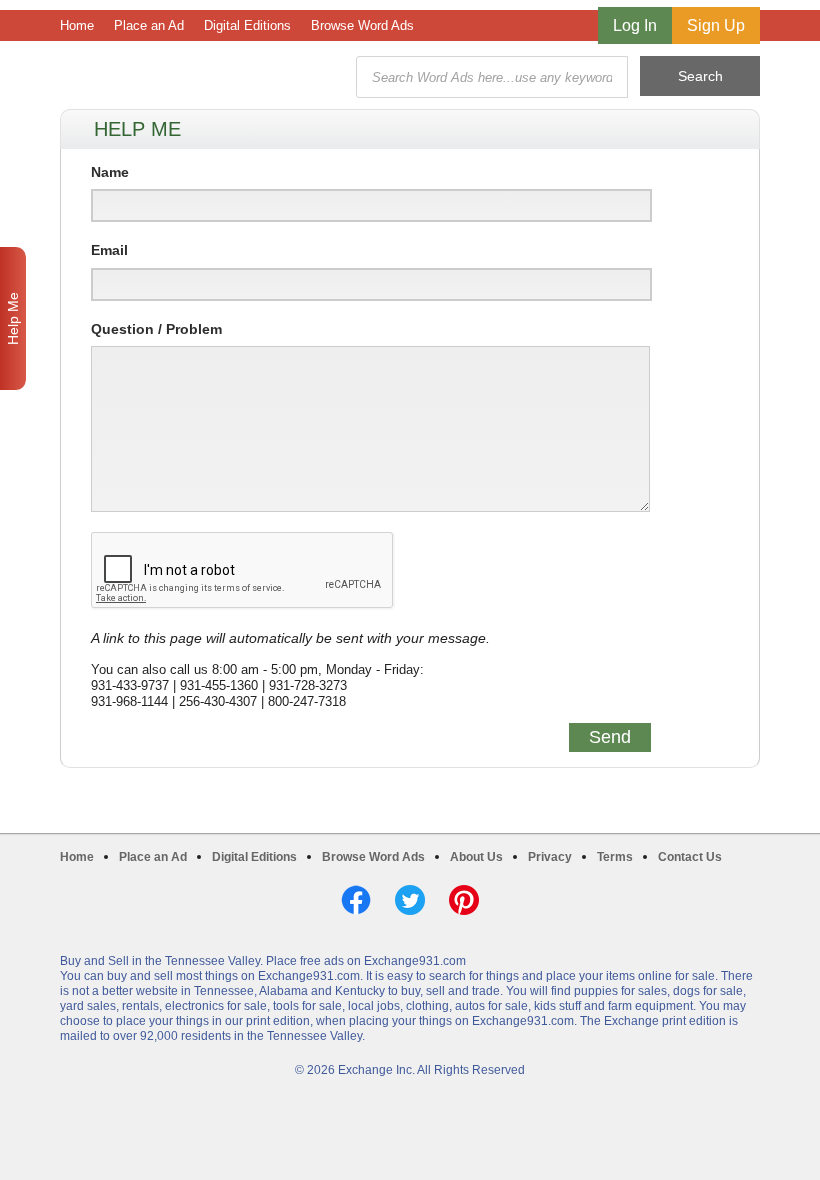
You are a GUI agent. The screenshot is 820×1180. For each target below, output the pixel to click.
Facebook (356, 900)
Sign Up (716, 25)
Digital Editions (247, 25)
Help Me (13, 318)
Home (77, 25)
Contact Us (690, 857)
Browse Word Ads (362, 25)
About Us (476, 857)
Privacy (550, 857)
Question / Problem (156, 329)
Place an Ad (149, 25)
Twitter (410, 900)
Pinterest (464, 900)
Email (109, 250)
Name (110, 172)
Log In (635, 25)
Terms (615, 857)
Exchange (202, 77)
